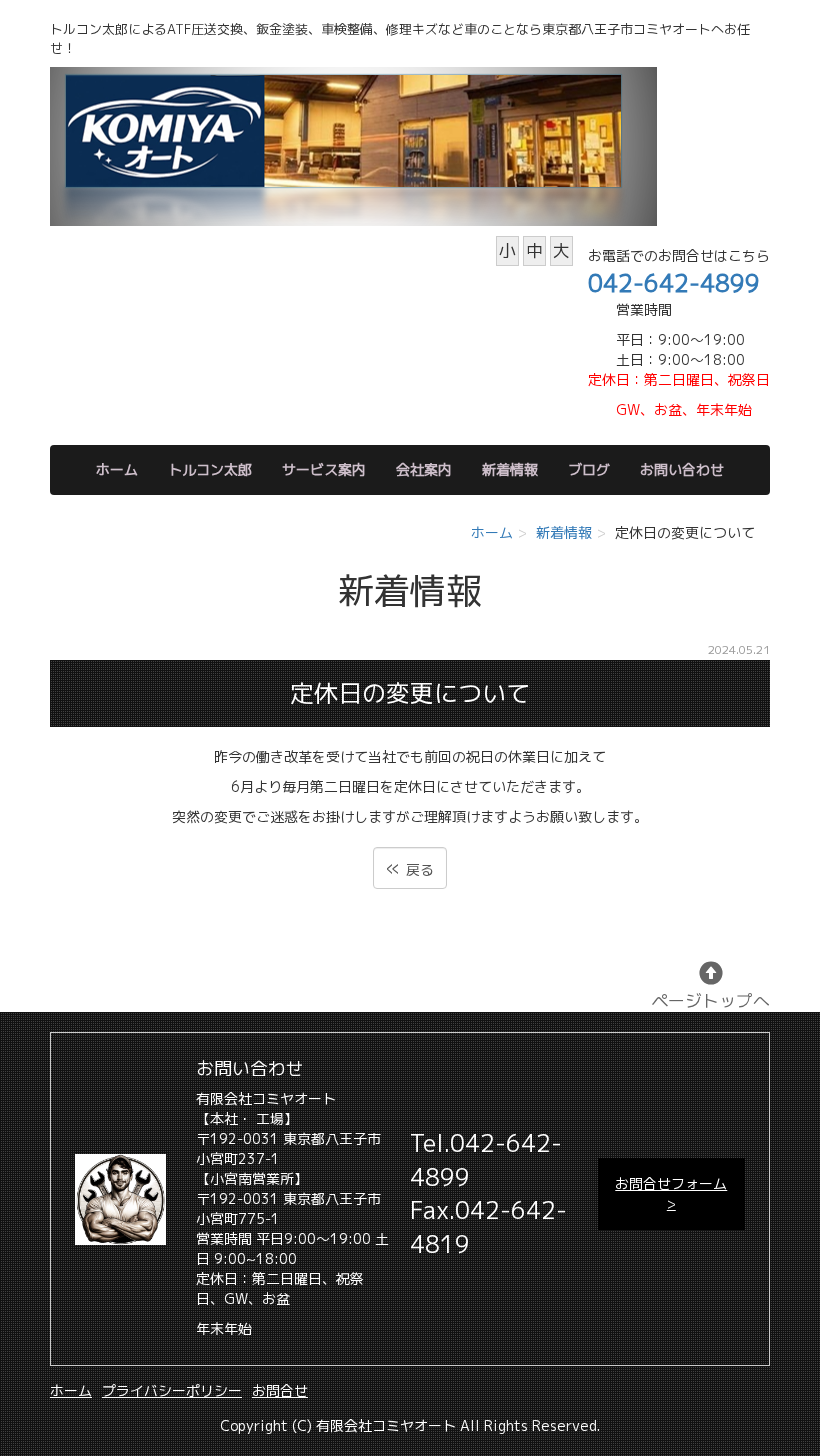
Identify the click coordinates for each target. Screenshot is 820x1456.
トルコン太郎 (210, 469)
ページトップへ (710, 1000)
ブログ (589, 469)
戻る (410, 867)
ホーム (117, 469)
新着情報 (510, 469)
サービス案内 (324, 469)
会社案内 (424, 469)
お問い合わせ (682, 469)
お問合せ (280, 1390)
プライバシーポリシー (172, 1390)
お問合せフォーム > (671, 1193)
